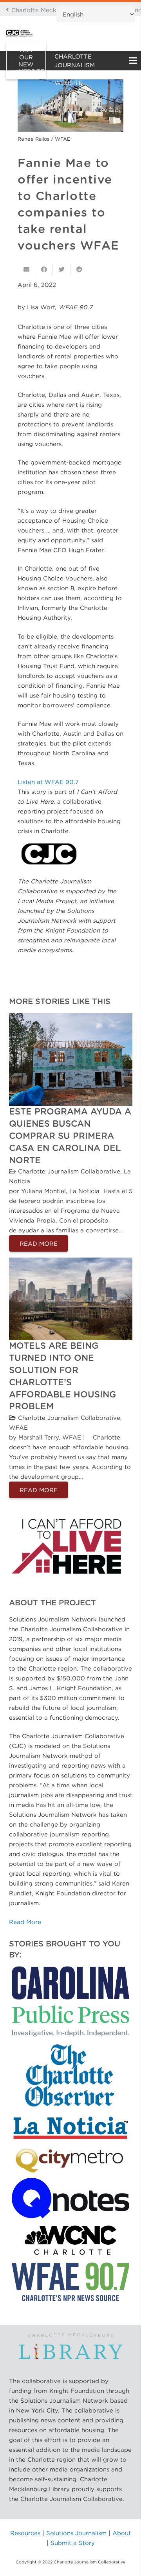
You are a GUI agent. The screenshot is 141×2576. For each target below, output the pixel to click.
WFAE (18, 1427)
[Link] (19, 33)
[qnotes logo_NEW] (71, 2198)
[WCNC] (71, 2240)
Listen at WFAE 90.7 (48, 782)
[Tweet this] (62, 270)
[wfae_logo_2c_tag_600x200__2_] (71, 2282)
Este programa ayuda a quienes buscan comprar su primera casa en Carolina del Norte (70, 1136)
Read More (25, 1922)
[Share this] (44, 270)
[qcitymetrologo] (71, 2159)
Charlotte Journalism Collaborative (69, 1171)
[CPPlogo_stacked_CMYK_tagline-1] (71, 2001)
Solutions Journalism (76, 2533)
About (122, 2533)
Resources (25, 2533)
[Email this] (26, 270)
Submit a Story (73, 2543)
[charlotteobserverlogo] (71, 2076)
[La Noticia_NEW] (71, 2128)
